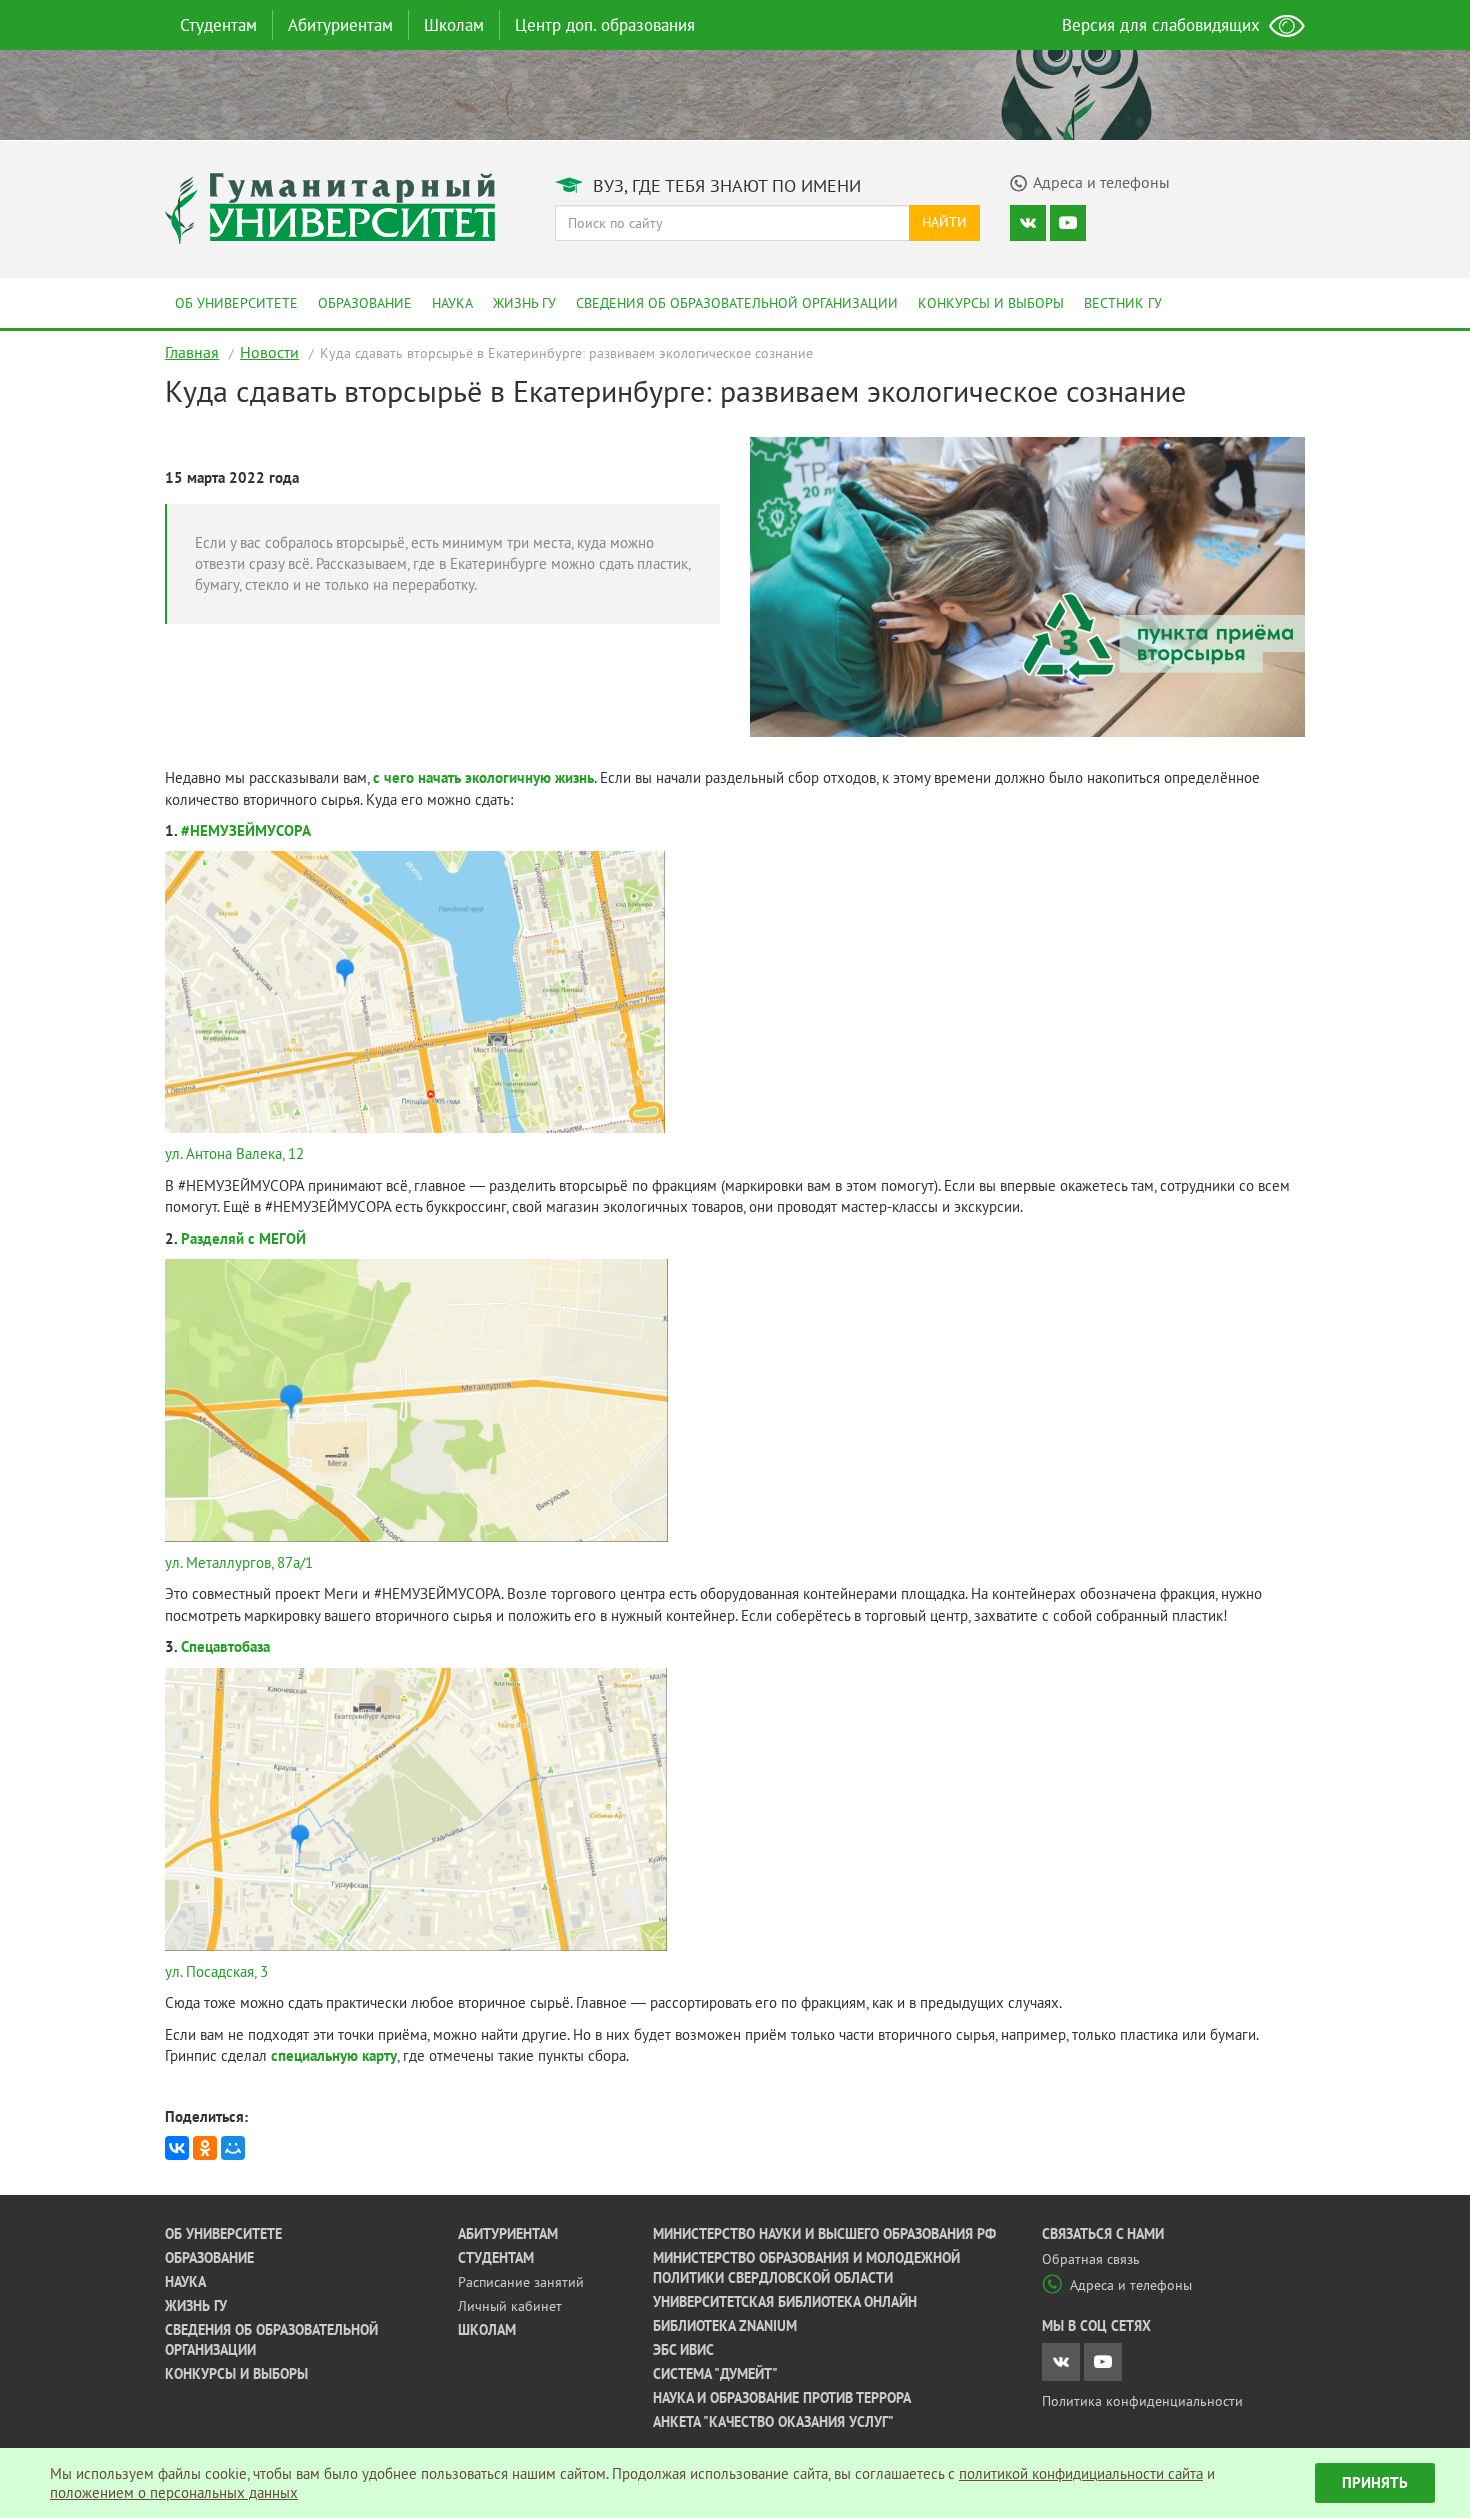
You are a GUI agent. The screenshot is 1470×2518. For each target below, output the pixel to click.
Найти (944, 222)
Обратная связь (1091, 2259)
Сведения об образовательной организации (737, 303)
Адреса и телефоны (1131, 2285)
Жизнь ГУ (524, 303)
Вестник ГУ (1123, 303)
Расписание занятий (521, 2282)
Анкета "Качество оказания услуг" (773, 2422)
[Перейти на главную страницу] (330, 206)
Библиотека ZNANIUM (725, 2326)
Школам (454, 25)
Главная (192, 352)
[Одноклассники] (205, 2148)
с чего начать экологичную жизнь (483, 777)
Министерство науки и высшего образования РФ (824, 2234)
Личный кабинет (510, 2306)
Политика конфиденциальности (1142, 2401)
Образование (365, 303)
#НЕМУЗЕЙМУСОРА (246, 830)
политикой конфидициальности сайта (1081, 2473)
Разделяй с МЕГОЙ (243, 1238)
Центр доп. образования (605, 25)
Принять (1375, 2482)
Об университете (236, 303)
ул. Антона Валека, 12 (234, 1153)
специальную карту (334, 2055)
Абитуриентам (340, 25)
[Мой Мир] (233, 2148)
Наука (452, 303)
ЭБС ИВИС (683, 2350)
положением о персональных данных (174, 2492)
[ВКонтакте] (177, 2148)
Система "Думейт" (715, 2374)
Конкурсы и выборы (991, 303)
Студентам (218, 25)
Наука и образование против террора (782, 2398)
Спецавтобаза (225, 1646)
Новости (269, 352)
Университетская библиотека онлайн (785, 2302)
